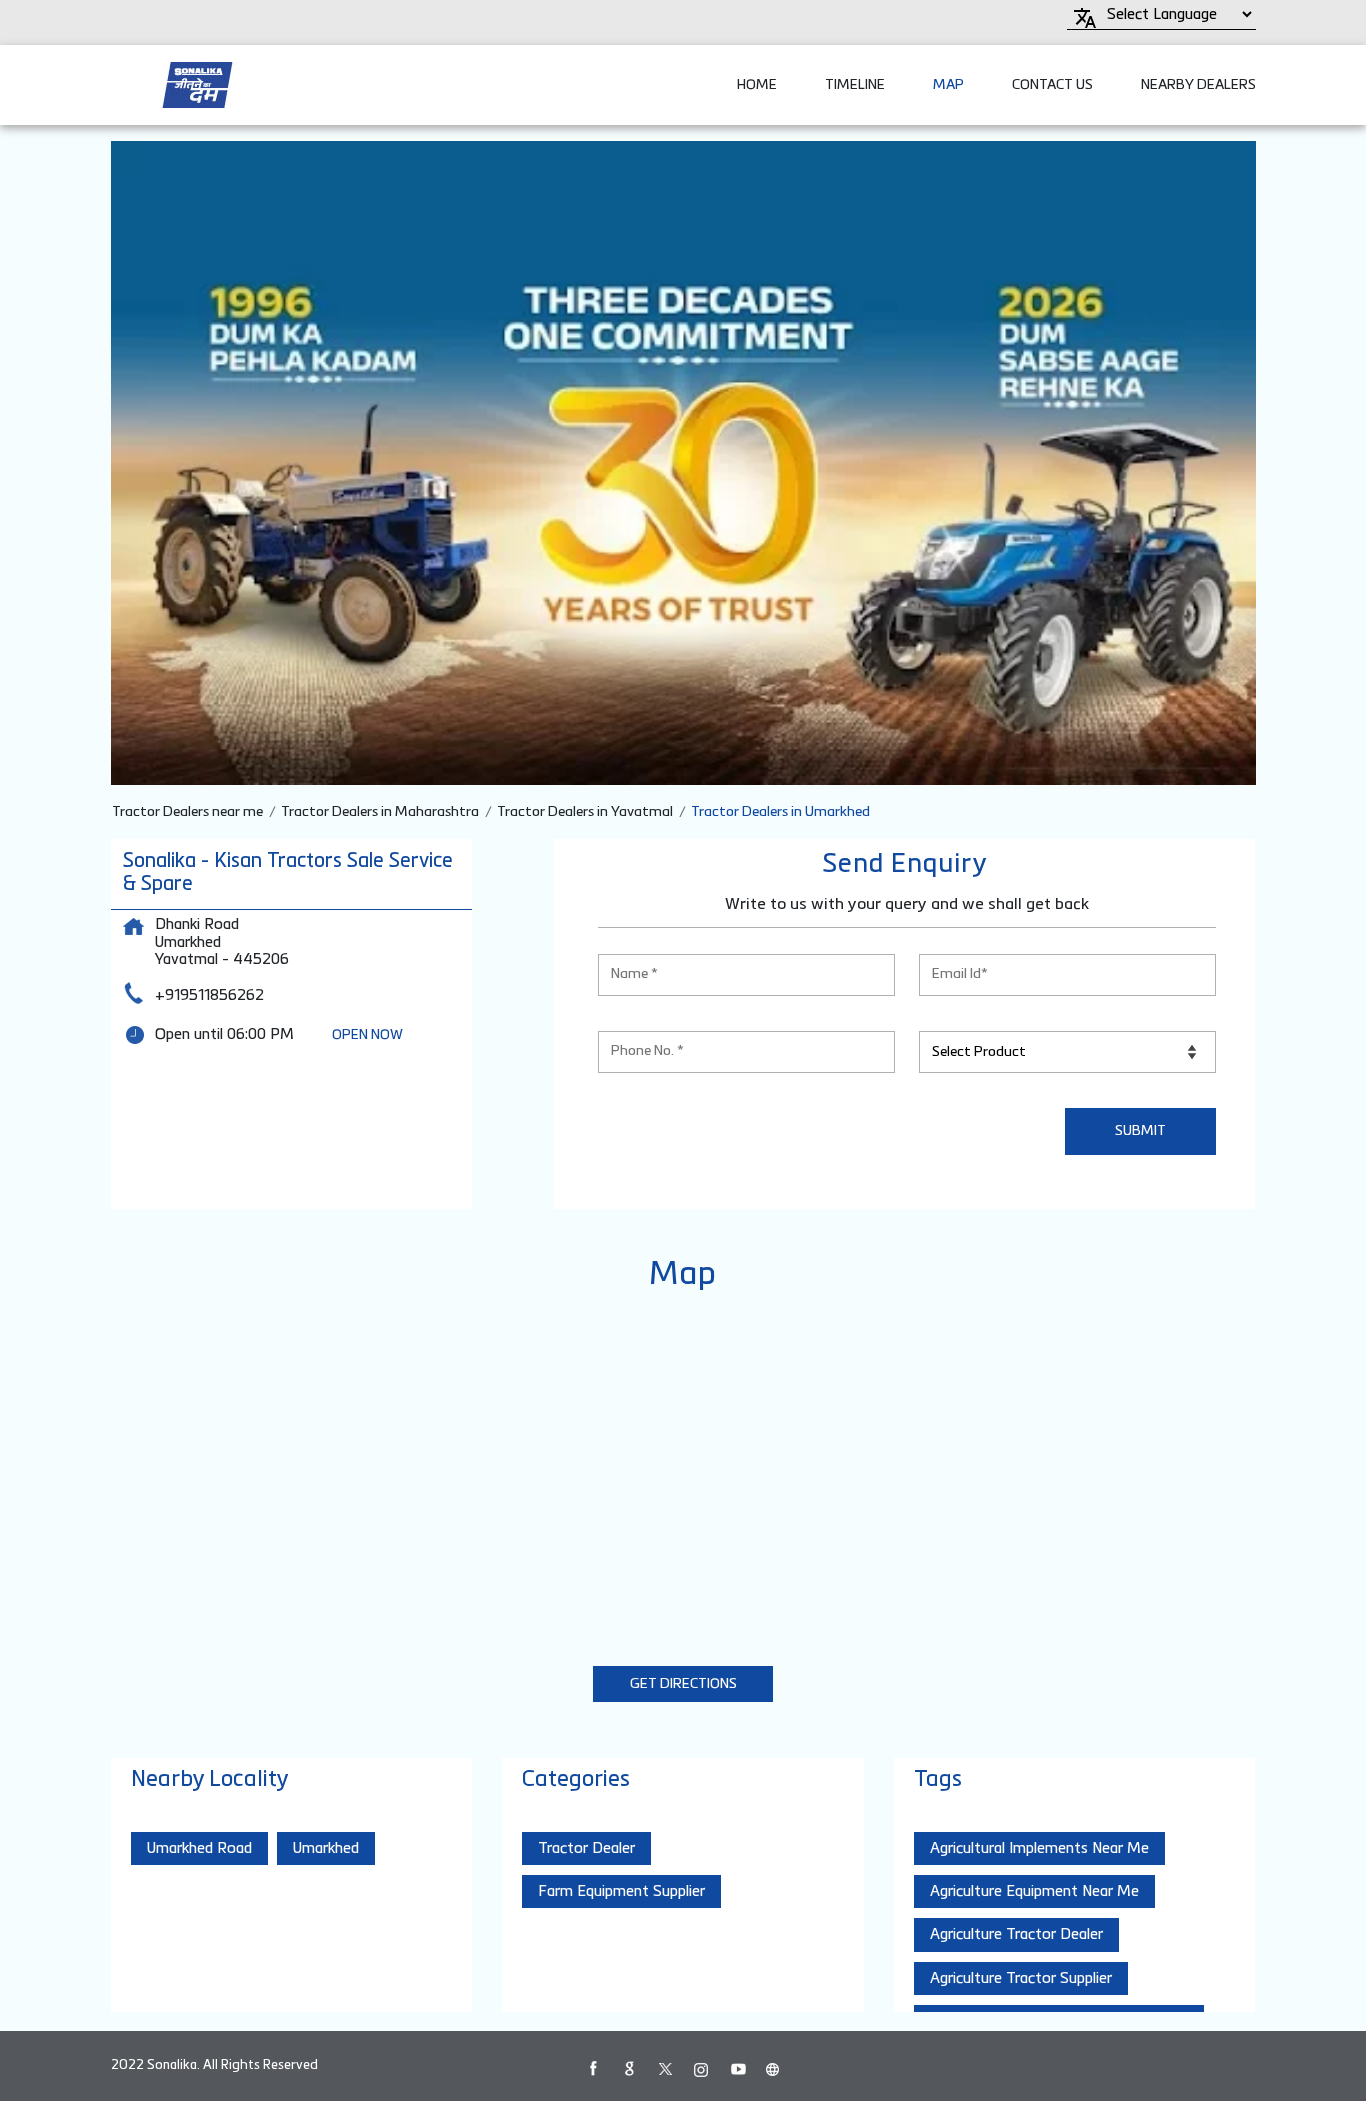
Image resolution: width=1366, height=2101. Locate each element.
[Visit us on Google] (629, 2069)
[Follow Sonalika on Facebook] (593, 2069)
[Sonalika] (197, 85)
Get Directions (683, 1684)
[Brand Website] (773, 2069)
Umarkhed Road (199, 1848)
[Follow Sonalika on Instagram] (701, 2069)
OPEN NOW (367, 1035)
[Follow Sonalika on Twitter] (665, 2069)
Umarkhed (326, 1848)
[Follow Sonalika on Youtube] (737, 2069)
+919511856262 (209, 995)
